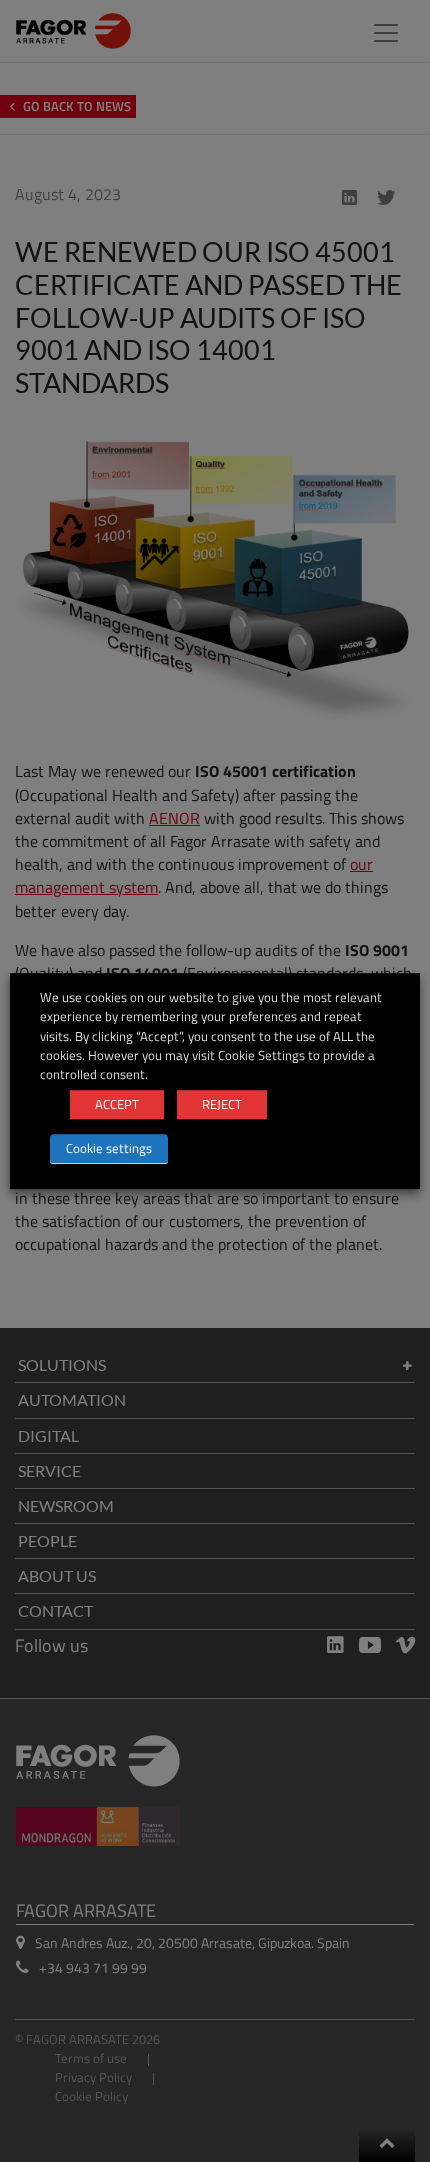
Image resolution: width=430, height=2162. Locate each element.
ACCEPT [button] (117, 1104)
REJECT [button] (222, 1104)
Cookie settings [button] (109, 1148)
